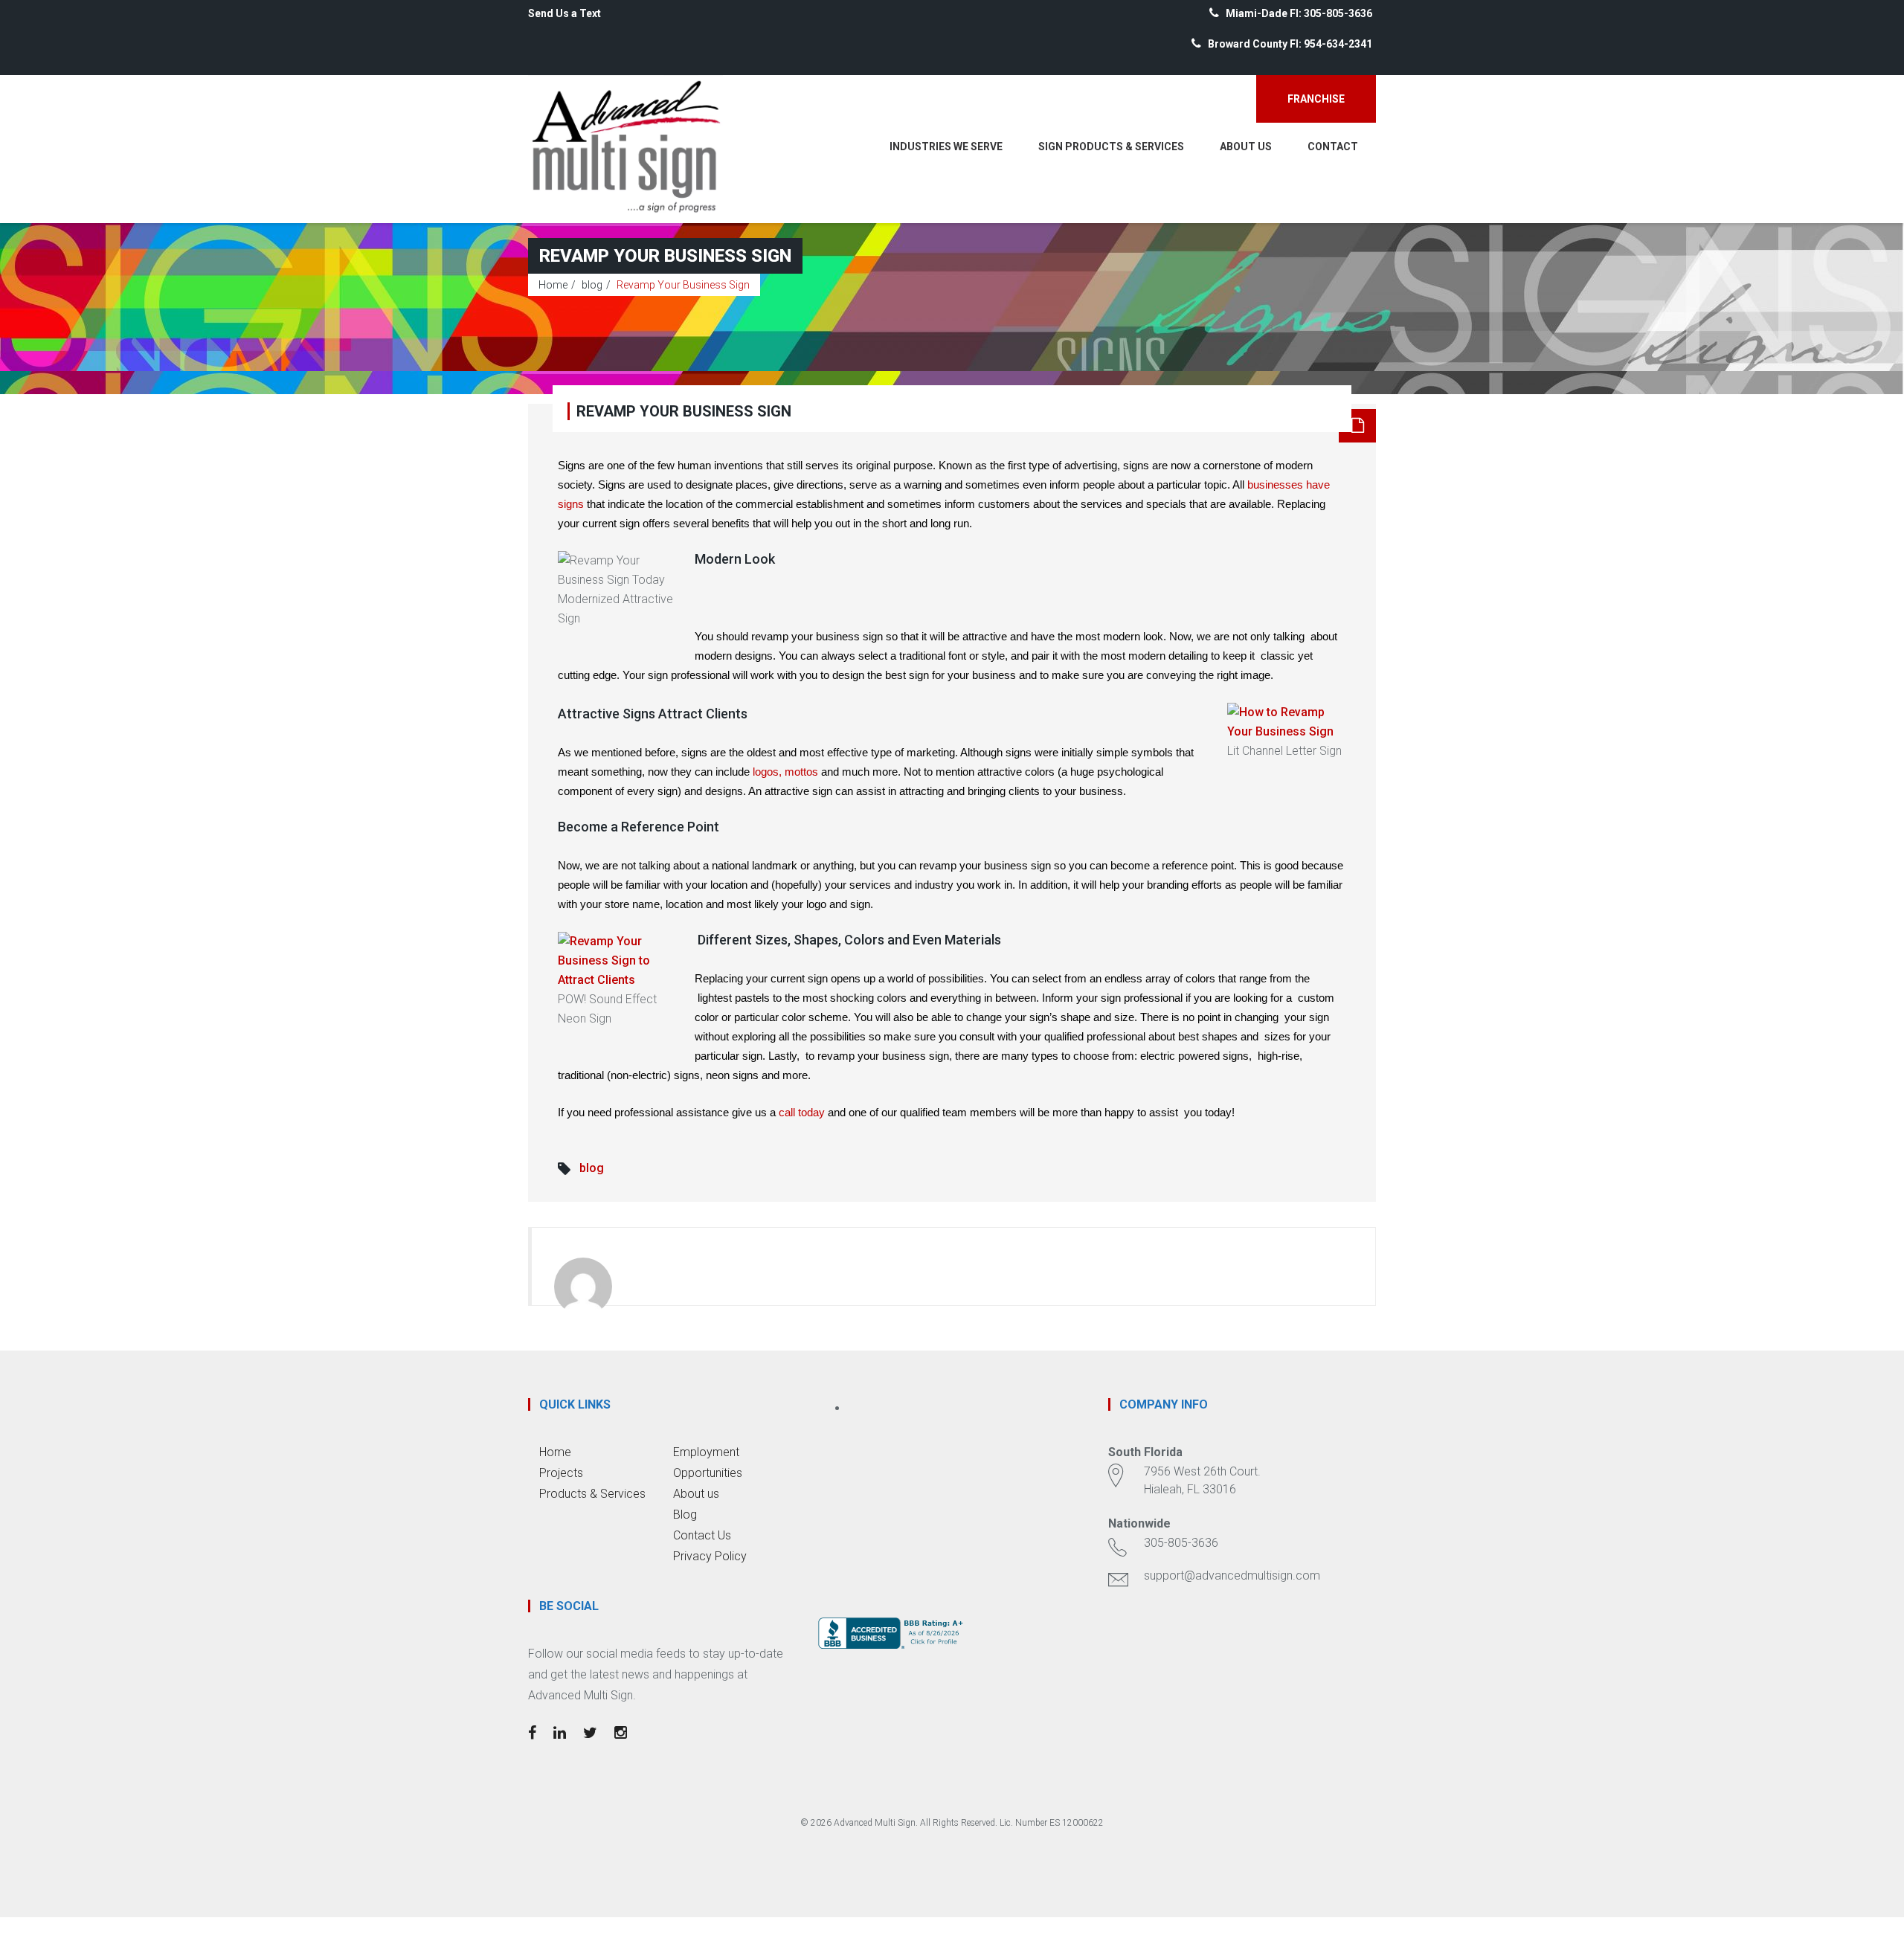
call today (802, 1113)
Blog (685, 1515)
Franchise (1316, 99)
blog (592, 285)
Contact (1333, 147)
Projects (561, 1473)
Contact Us (702, 1535)
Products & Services (592, 1494)
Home (553, 285)
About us (696, 1494)
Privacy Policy (710, 1556)
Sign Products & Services (1111, 147)
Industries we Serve (946, 147)
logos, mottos (785, 772)
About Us (1246, 147)
